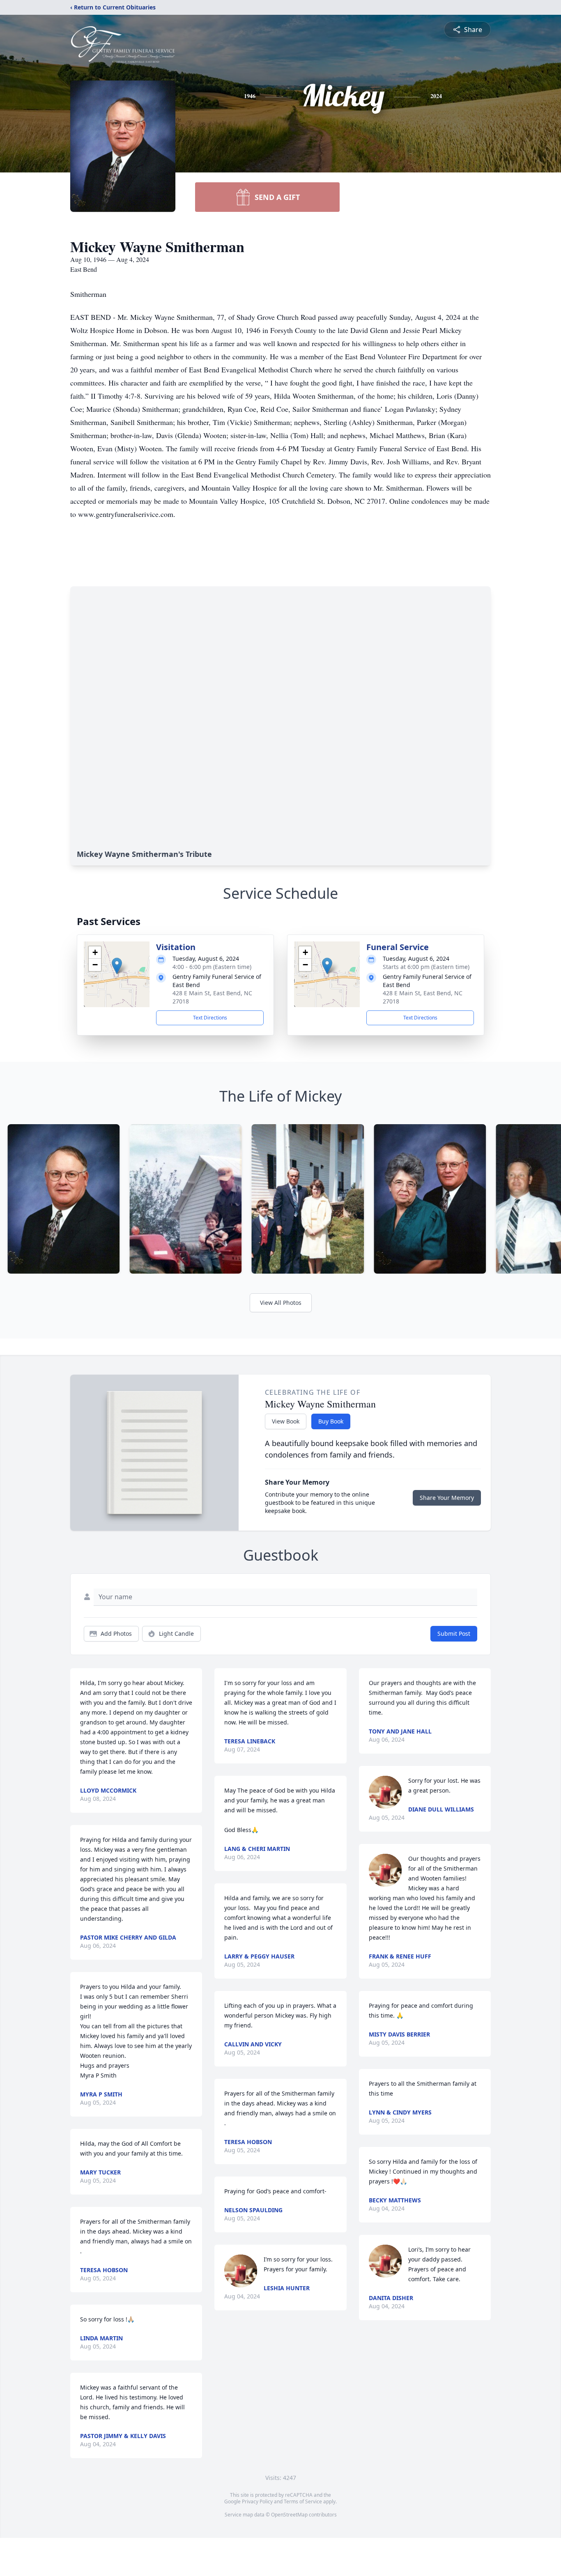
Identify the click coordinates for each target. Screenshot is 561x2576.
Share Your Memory (447, 1498)
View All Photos (281, 1303)
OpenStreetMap (289, 2515)
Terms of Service (303, 2501)
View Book (286, 1421)
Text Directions (210, 1018)
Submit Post (454, 1634)
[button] (117, 966)
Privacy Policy (257, 2501)
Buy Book (331, 1421)
